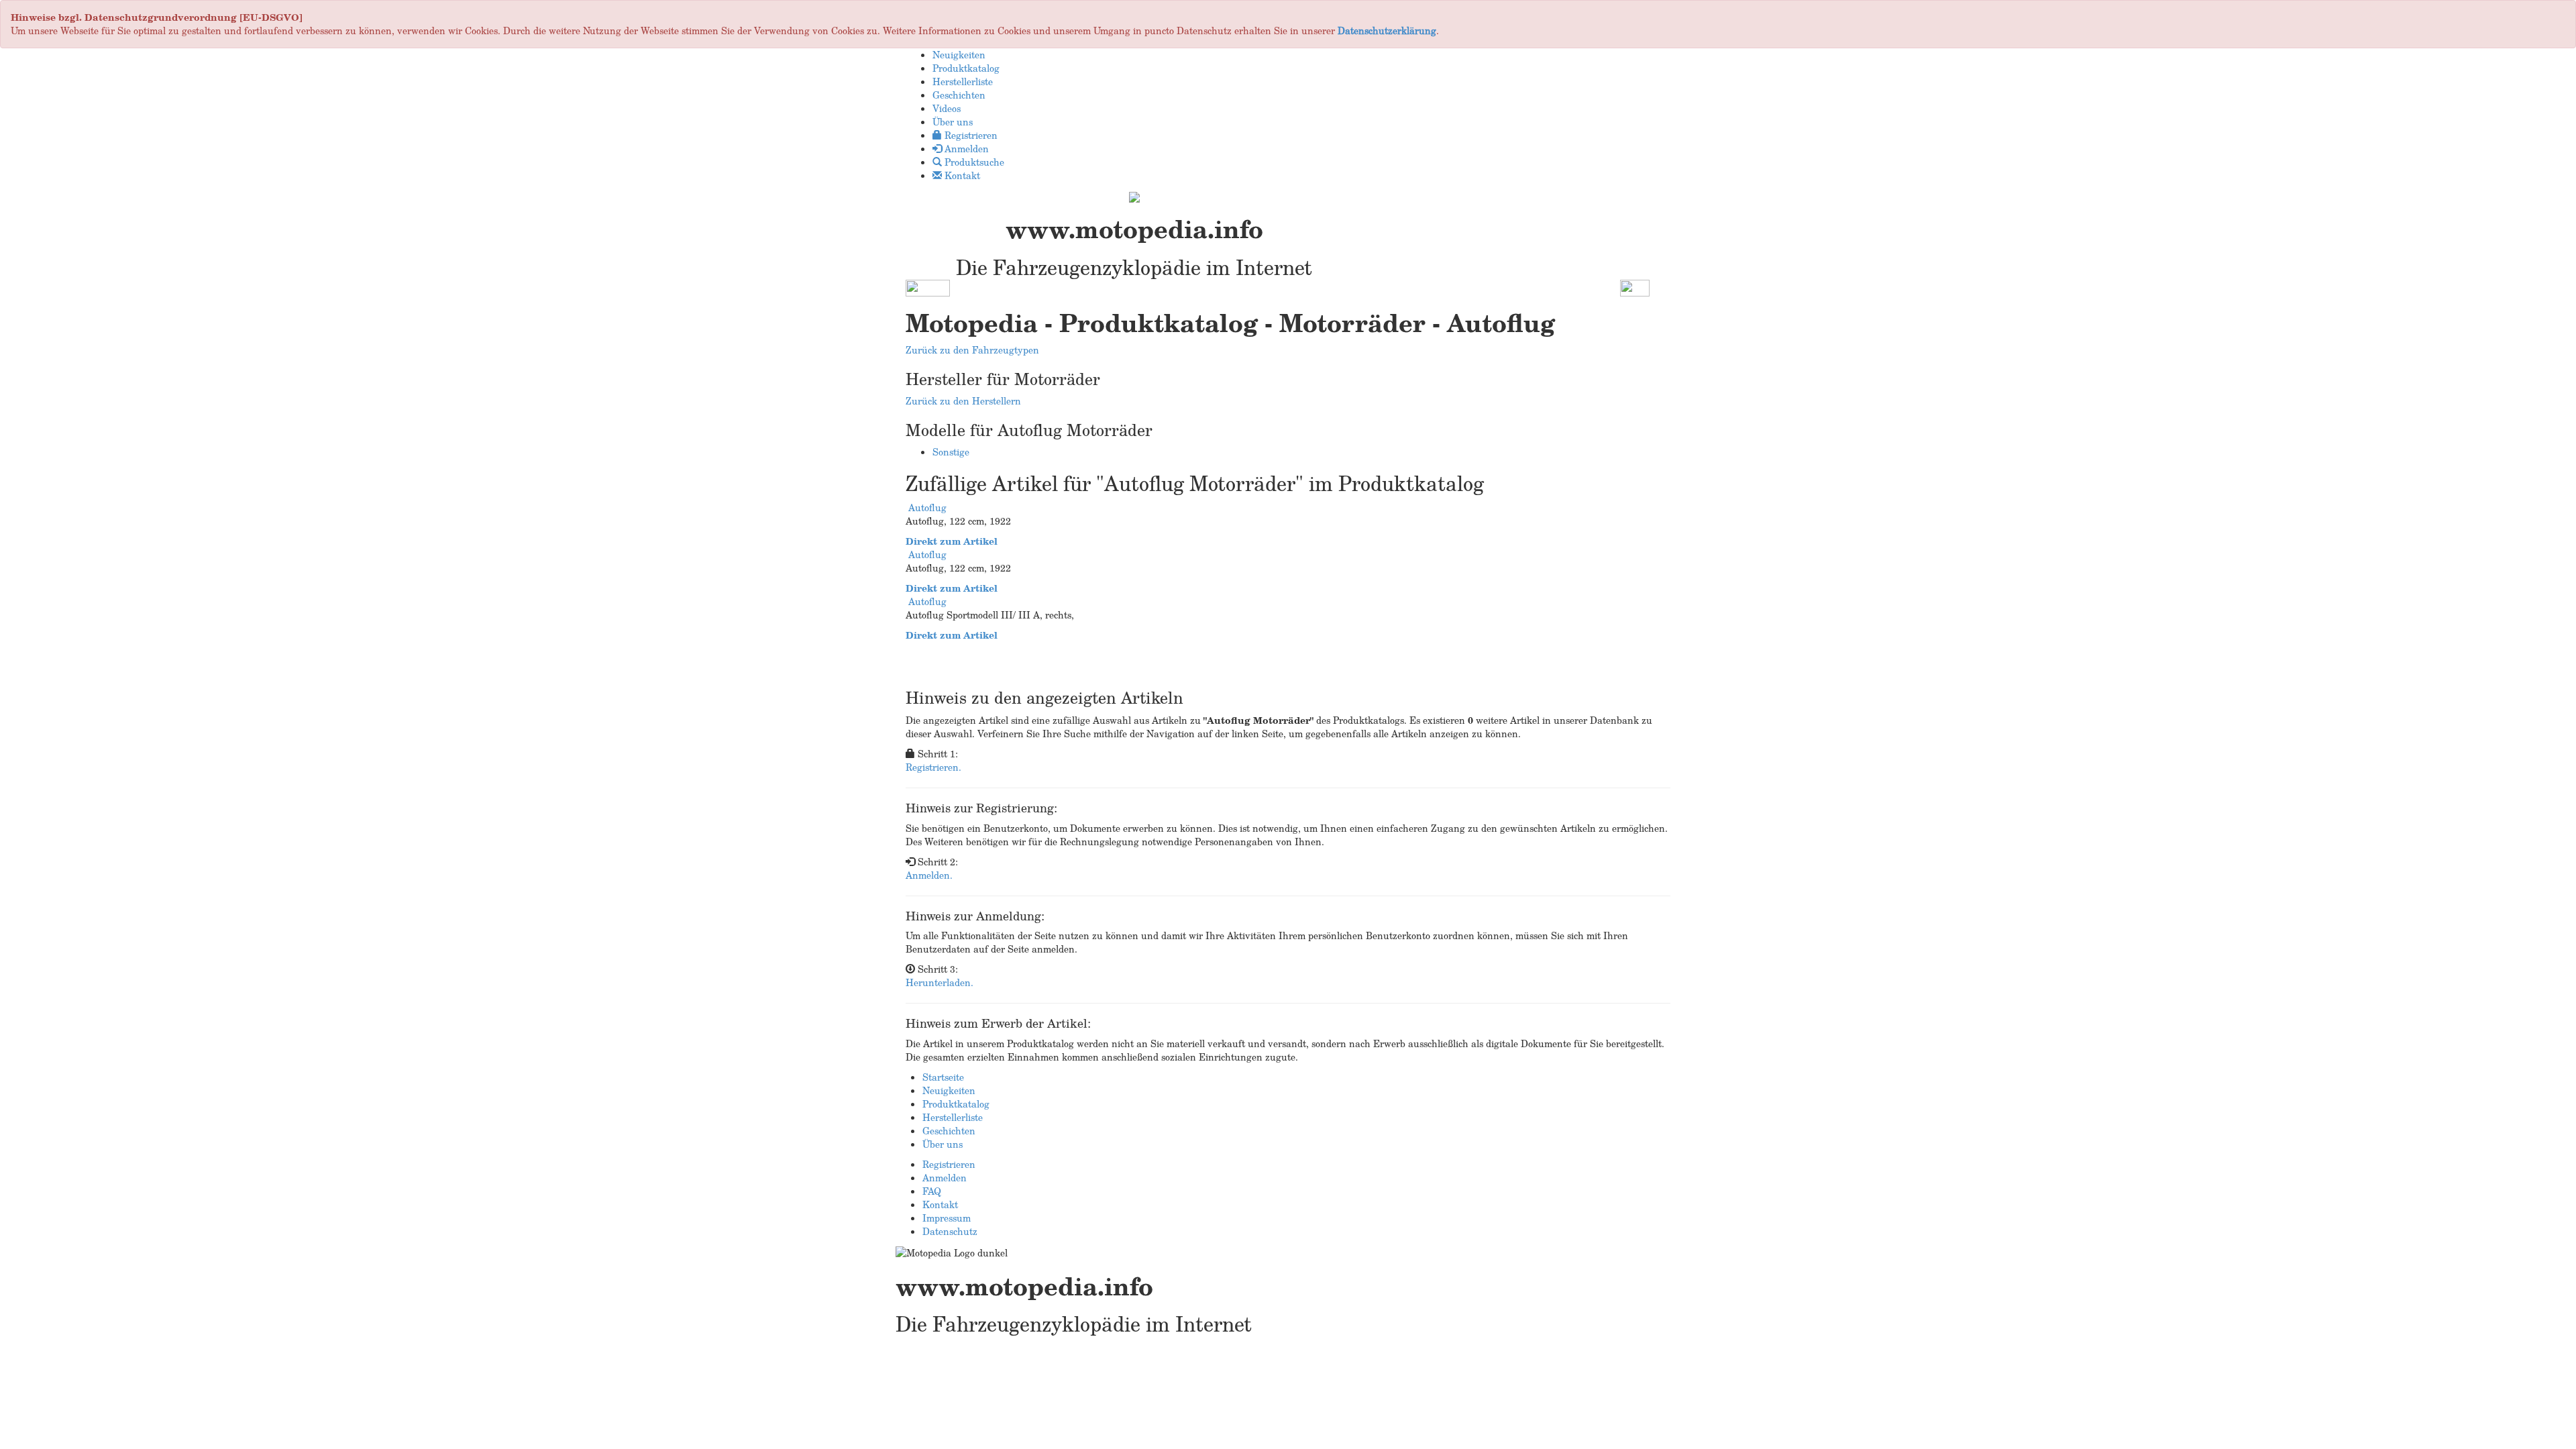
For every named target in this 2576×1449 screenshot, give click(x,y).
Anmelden (945, 1178)
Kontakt (940, 1204)
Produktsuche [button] (973, 162)
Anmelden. (929, 875)
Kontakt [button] (961, 175)
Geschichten (949, 1131)
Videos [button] (947, 108)
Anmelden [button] (965, 149)
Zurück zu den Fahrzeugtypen (972, 350)
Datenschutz (950, 1231)
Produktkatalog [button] (966, 68)
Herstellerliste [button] (963, 82)
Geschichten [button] (959, 95)
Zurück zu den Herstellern (963, 401)
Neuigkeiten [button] (959, 55)
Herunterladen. (940, 982)
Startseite (943, 1077)
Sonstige (951, 452)
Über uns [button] (953, 122)
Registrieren (949, 1164)
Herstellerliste (953, 1117)
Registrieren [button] (970, 135)
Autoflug (927, 507)
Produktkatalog (956, 1104)
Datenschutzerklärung (1387, 31)
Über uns (943, 1144)
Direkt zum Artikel (952, 541)
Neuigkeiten (949, 1090)
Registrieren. (933, 767)
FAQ (932, 1191)
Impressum (947, 1218)
